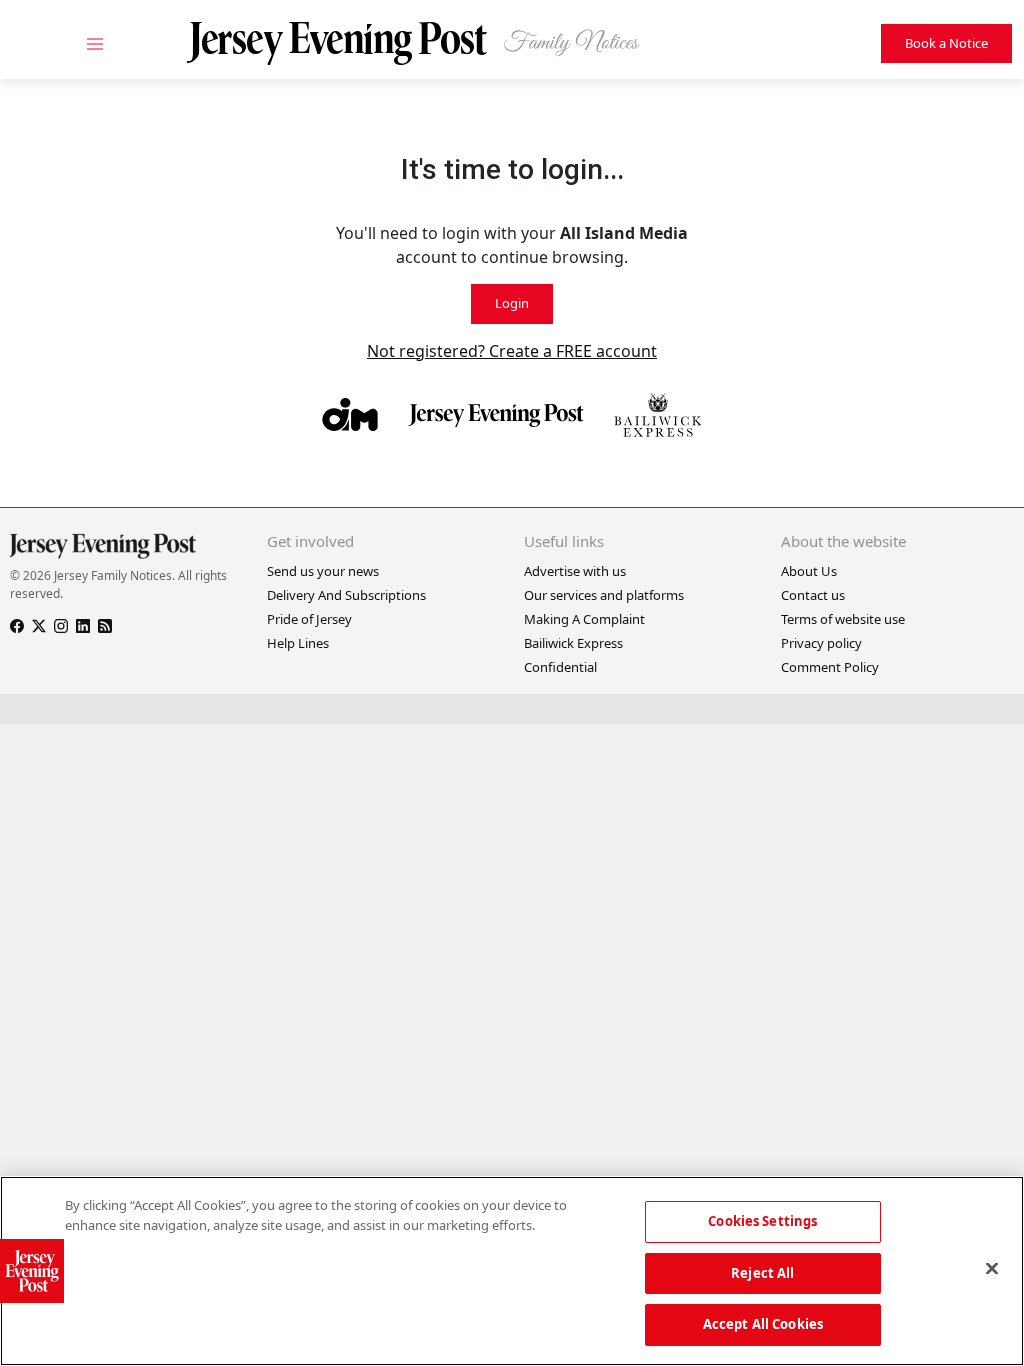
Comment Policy (830, 667)
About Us (809, 571)
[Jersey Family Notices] (424, 43)
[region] (512, 1271)
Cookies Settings (762, 1221)
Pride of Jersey (309, 619)
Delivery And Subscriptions (346, 595)
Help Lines (298, 643)
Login (512, 303)
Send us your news (323, 571)
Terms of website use (843, 619)
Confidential (560, 667)
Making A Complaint (584, 619)
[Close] (992, 1269)
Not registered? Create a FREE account (512, 351)
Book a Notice (946, 43)
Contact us (813, 595)
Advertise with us (575, 571)
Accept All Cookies (763, 1324)
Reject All (762, 1273)
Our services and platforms (604, 595)
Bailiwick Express (573, 643)
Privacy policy (821, 643)
